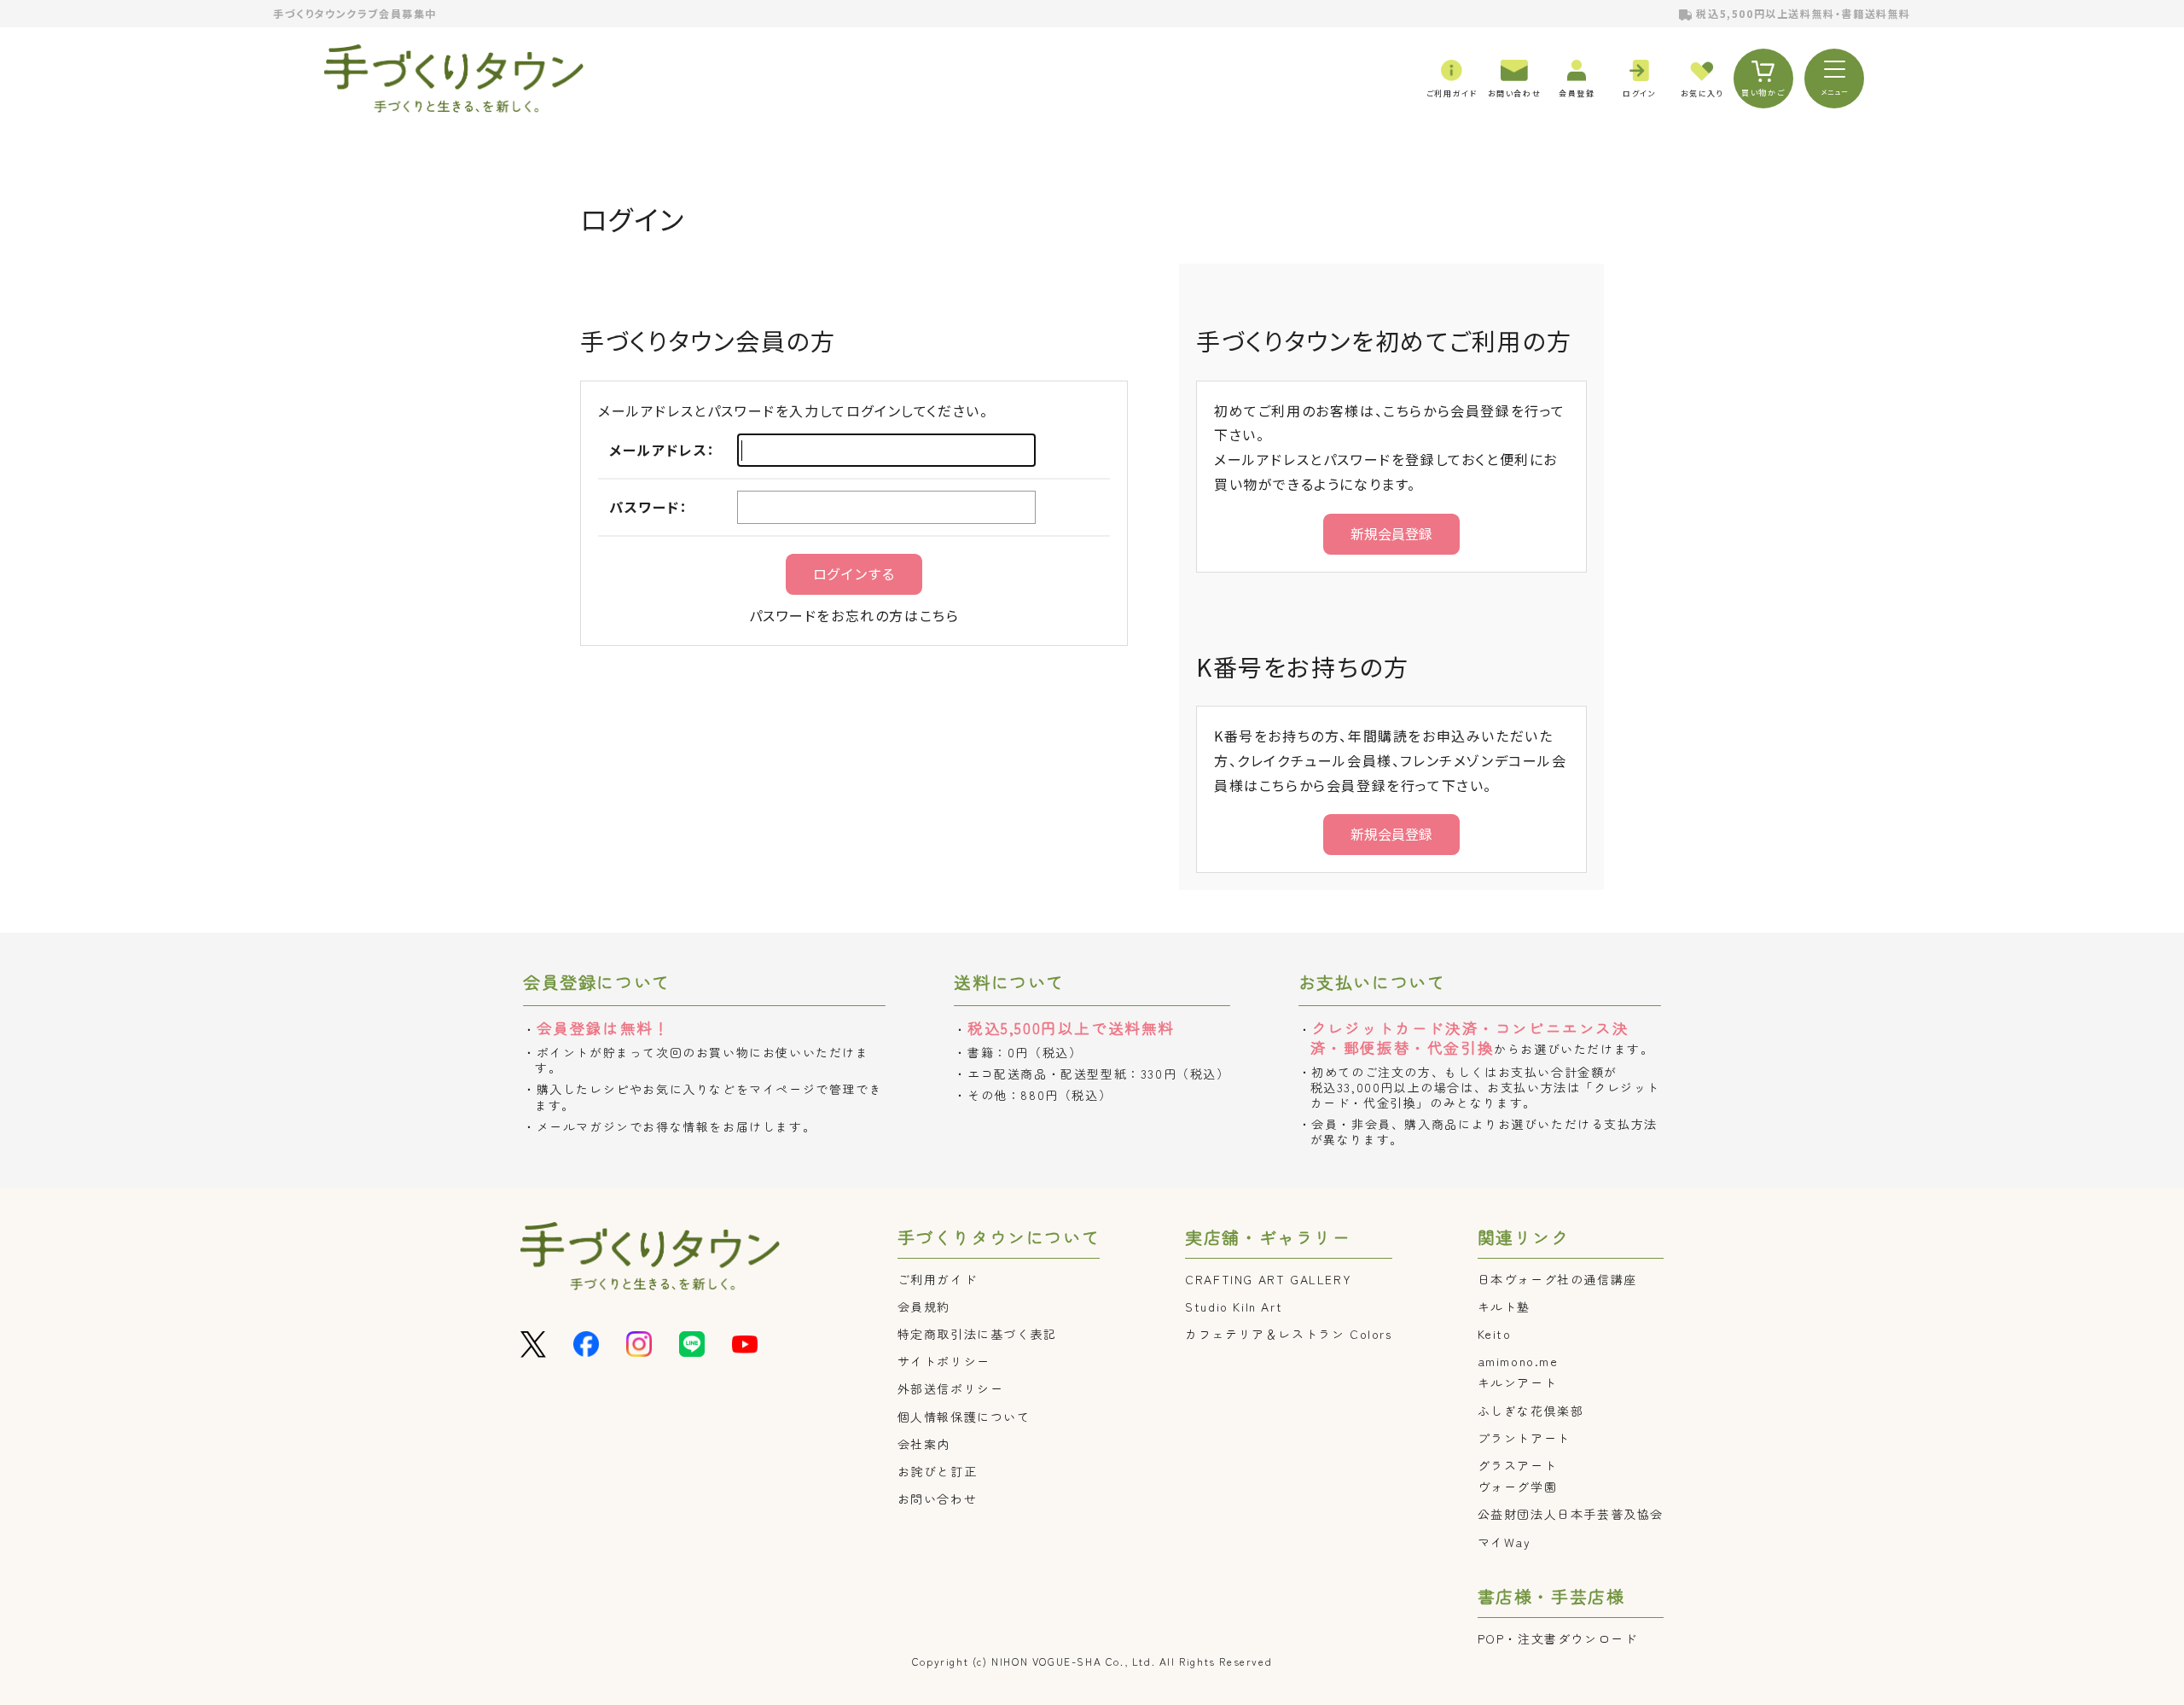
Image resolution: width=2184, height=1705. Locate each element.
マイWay (1504, 1542)
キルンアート (1518, 1382)
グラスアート (1518, 1465)
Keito (1495, 1334)
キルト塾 (1504, 1306)
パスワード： (649, 507)
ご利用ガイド (938, 1279)
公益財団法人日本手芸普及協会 (1571, 1514)
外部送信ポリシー (951, 1388)
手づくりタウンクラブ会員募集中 (355, 13)
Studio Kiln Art (1234, 1306)
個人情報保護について (964, 1417)
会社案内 (924, 1444)
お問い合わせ (938, 1498)
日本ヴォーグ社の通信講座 (1557, 1279)
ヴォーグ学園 (1518, 1487)
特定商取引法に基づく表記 (977, 1334)
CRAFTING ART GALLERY (1268, 1279)
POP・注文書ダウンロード (1558, 1638)
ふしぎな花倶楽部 (1531, 1411)
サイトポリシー (944, 1361)
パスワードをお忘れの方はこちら (854, 615)
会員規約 (924, 1306)
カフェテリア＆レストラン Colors (1288, 1334)
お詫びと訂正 (938, 1471)
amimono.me (1518, 1361)
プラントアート (1524, 1438)
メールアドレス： (662, 450)
